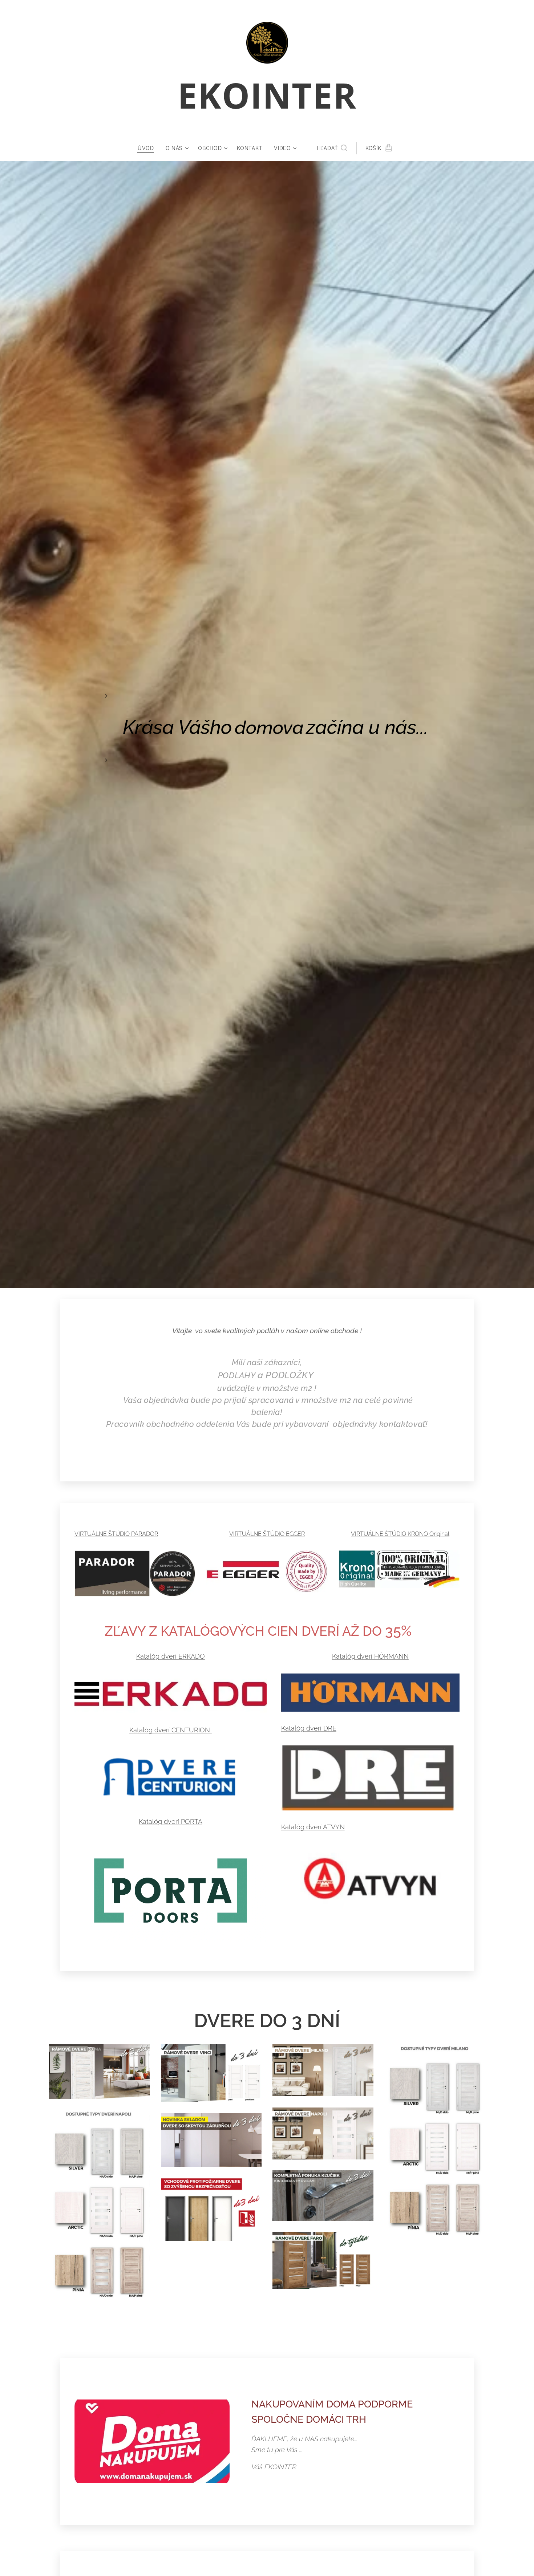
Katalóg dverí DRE (309, 1728)
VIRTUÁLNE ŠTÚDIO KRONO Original (400, 1534)
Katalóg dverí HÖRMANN (370, 1656)
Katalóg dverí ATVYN (313, 1827)
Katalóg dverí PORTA (171, 1822)
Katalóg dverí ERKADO (171, 1656)
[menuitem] (149, 148)
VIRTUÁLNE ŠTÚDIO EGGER (267, 1534)
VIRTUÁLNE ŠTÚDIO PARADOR (116, 1534)
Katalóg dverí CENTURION (171, 1730)
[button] (332, 148)
